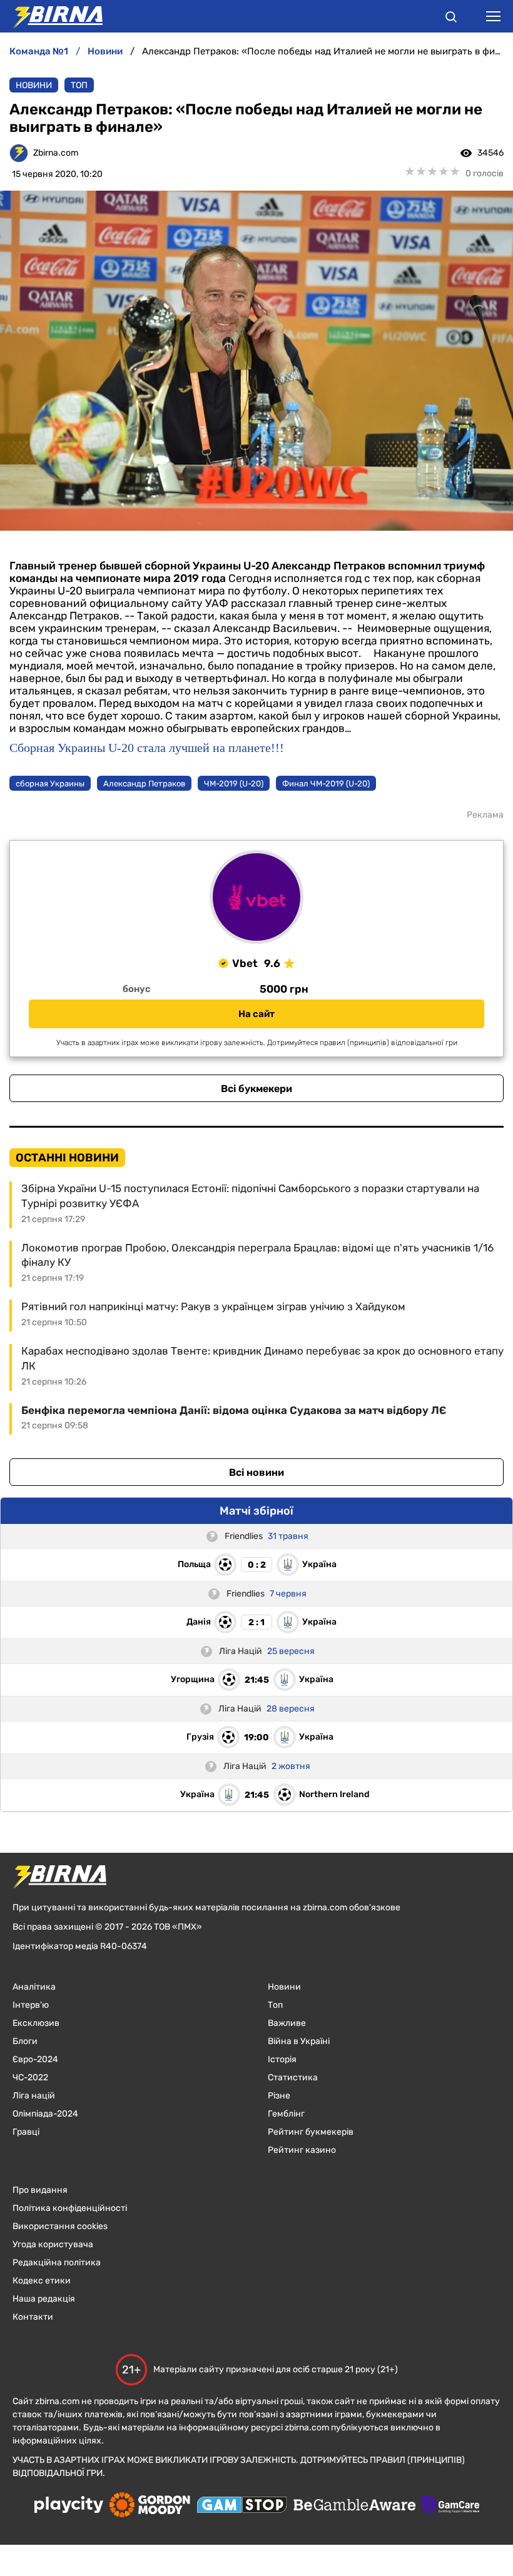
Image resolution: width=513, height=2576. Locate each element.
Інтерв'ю (31, 2005)
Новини (34, 85)
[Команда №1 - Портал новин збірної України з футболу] (51, 16)
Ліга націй (34, 2096)
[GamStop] (242, 2506)
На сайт (256, 1014)
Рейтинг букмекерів (311, 2132)
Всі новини (256, 1472)
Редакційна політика (57, 2263)
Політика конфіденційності (70, 2208)
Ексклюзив (36, 2023)
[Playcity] (69, 2506)
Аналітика (34, 1987)
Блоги (25, 2041)
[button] (451, 19)
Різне (279, 2096)
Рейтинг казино (302, 2150)
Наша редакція (44, 2299)
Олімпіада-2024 (45, 2114)
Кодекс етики (42, 2281)
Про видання (40, 2190)
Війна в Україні (299, 2041)
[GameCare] (451, 2506)
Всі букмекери (256, 1089)
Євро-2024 (35, 2059)
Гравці (26, 2132)
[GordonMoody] (150, 2506)
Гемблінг (286, 2114)
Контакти (33, 2317)
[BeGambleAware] (355, 2506)
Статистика (293, 2077)
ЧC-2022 (30, 2077)
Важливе (287, 2023)
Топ (79, 85)
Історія (282, 2059)
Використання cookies (60, 2226)
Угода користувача (53, 2244)
